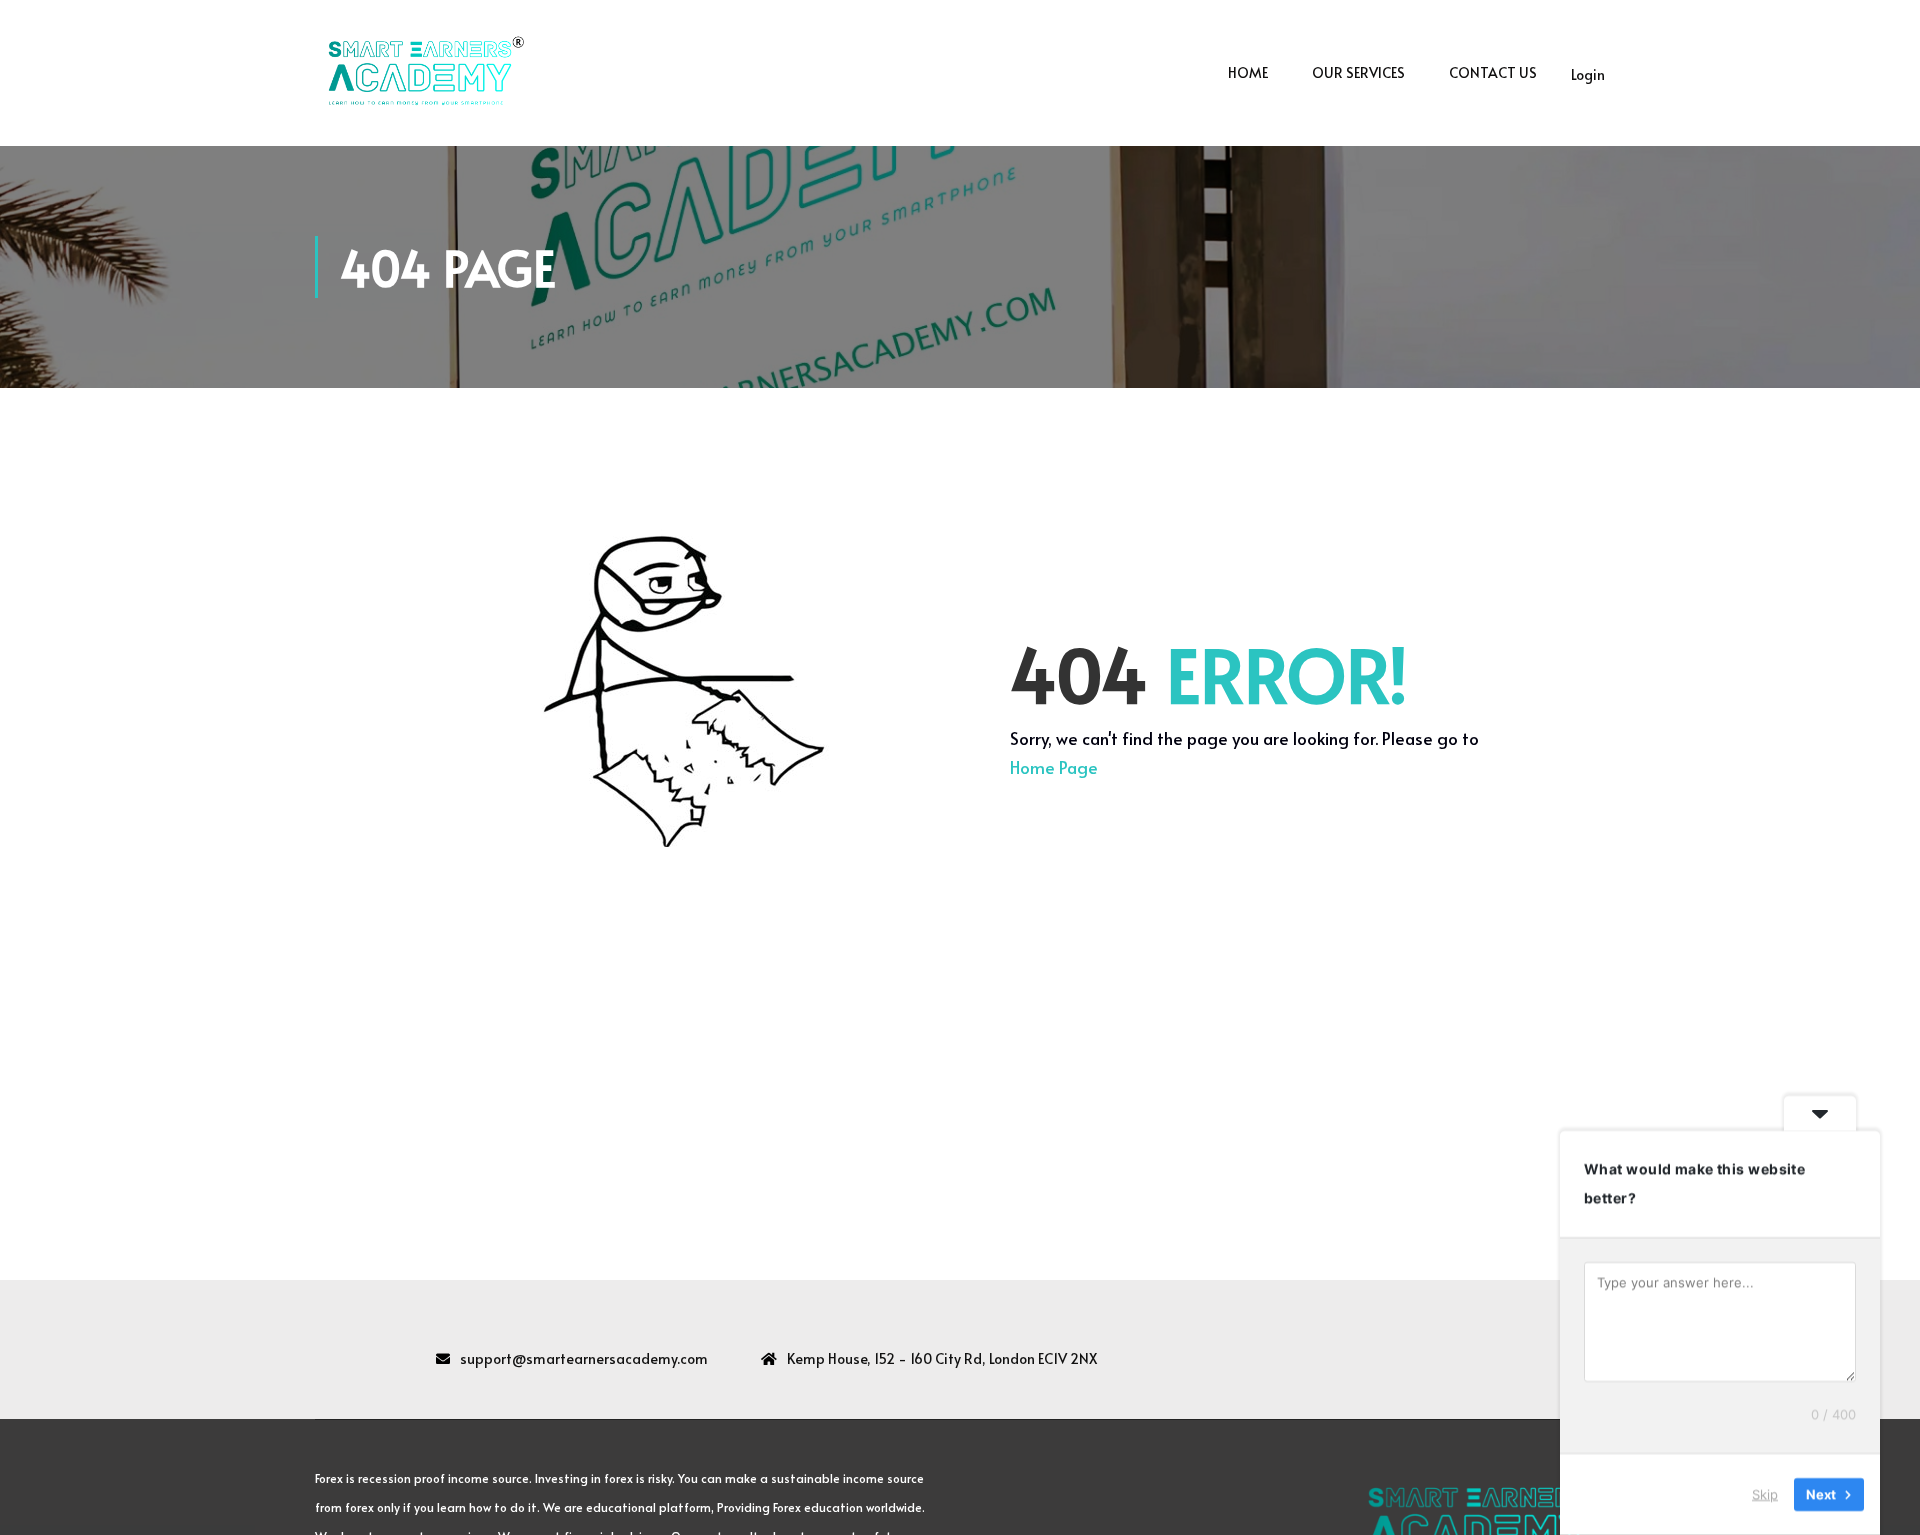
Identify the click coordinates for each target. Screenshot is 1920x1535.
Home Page (1054, 767)
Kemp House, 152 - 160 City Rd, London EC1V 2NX (942, 1358)
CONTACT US (1493, 72)
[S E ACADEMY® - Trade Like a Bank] (420, 73)
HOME (1248, 72)
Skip (1765, 1494)
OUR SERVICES (1358, 72)
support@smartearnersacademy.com (584, 1358)
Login (1588, 74)
